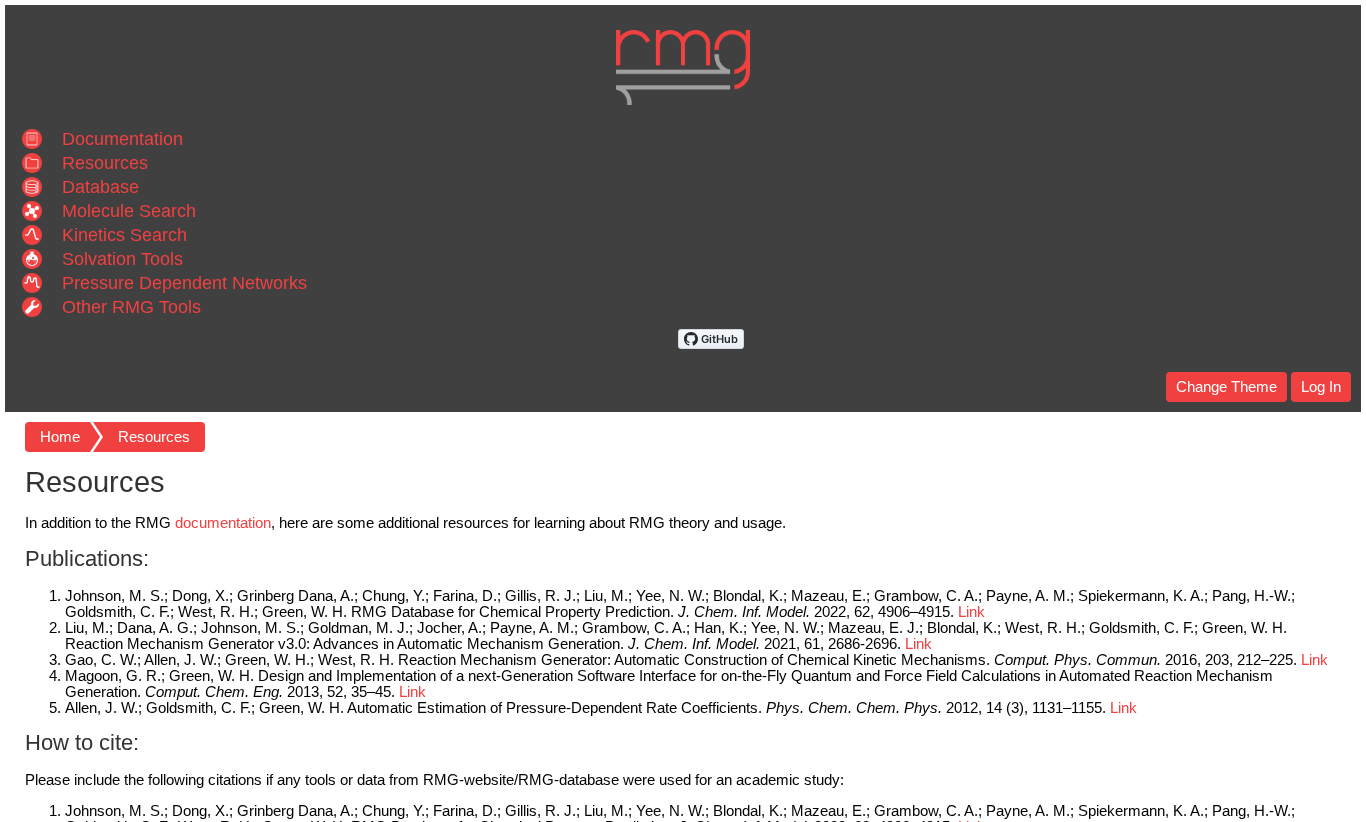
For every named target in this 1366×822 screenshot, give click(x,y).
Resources (154, 437)
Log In (1321, 387)
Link (971, 612)
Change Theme (1226, 387)
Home (60, 437)
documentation (223, 523)
